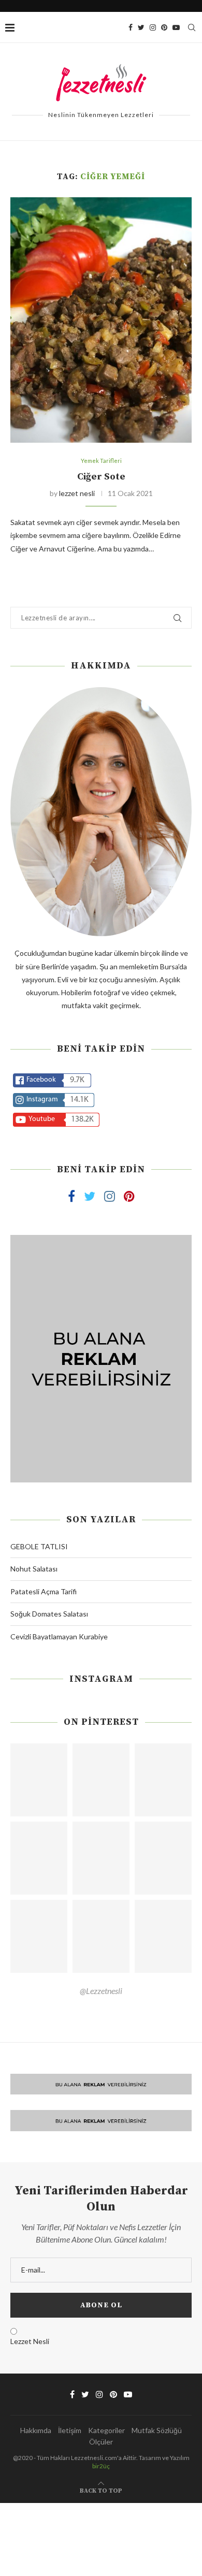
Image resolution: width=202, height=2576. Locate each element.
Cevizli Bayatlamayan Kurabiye (59, 1636)
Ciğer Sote (101, 477)
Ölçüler (101, 2442)
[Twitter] (141, 27)
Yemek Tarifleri (101, 461)
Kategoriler (106, 2430)
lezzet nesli (77, 493)
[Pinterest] (164, 27)
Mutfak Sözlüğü (157, 2430)
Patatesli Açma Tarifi (44, 1591)
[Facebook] (131, 27)
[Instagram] (153, 27)
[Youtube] (176, 27)
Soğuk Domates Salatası (49, 1614)
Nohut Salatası (34, 1569)
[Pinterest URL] (39, 1780)
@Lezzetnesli (101, 1991)
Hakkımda (36, 2430)
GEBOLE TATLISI (39, 1546)
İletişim (70, 2430)
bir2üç (101, 2466)
